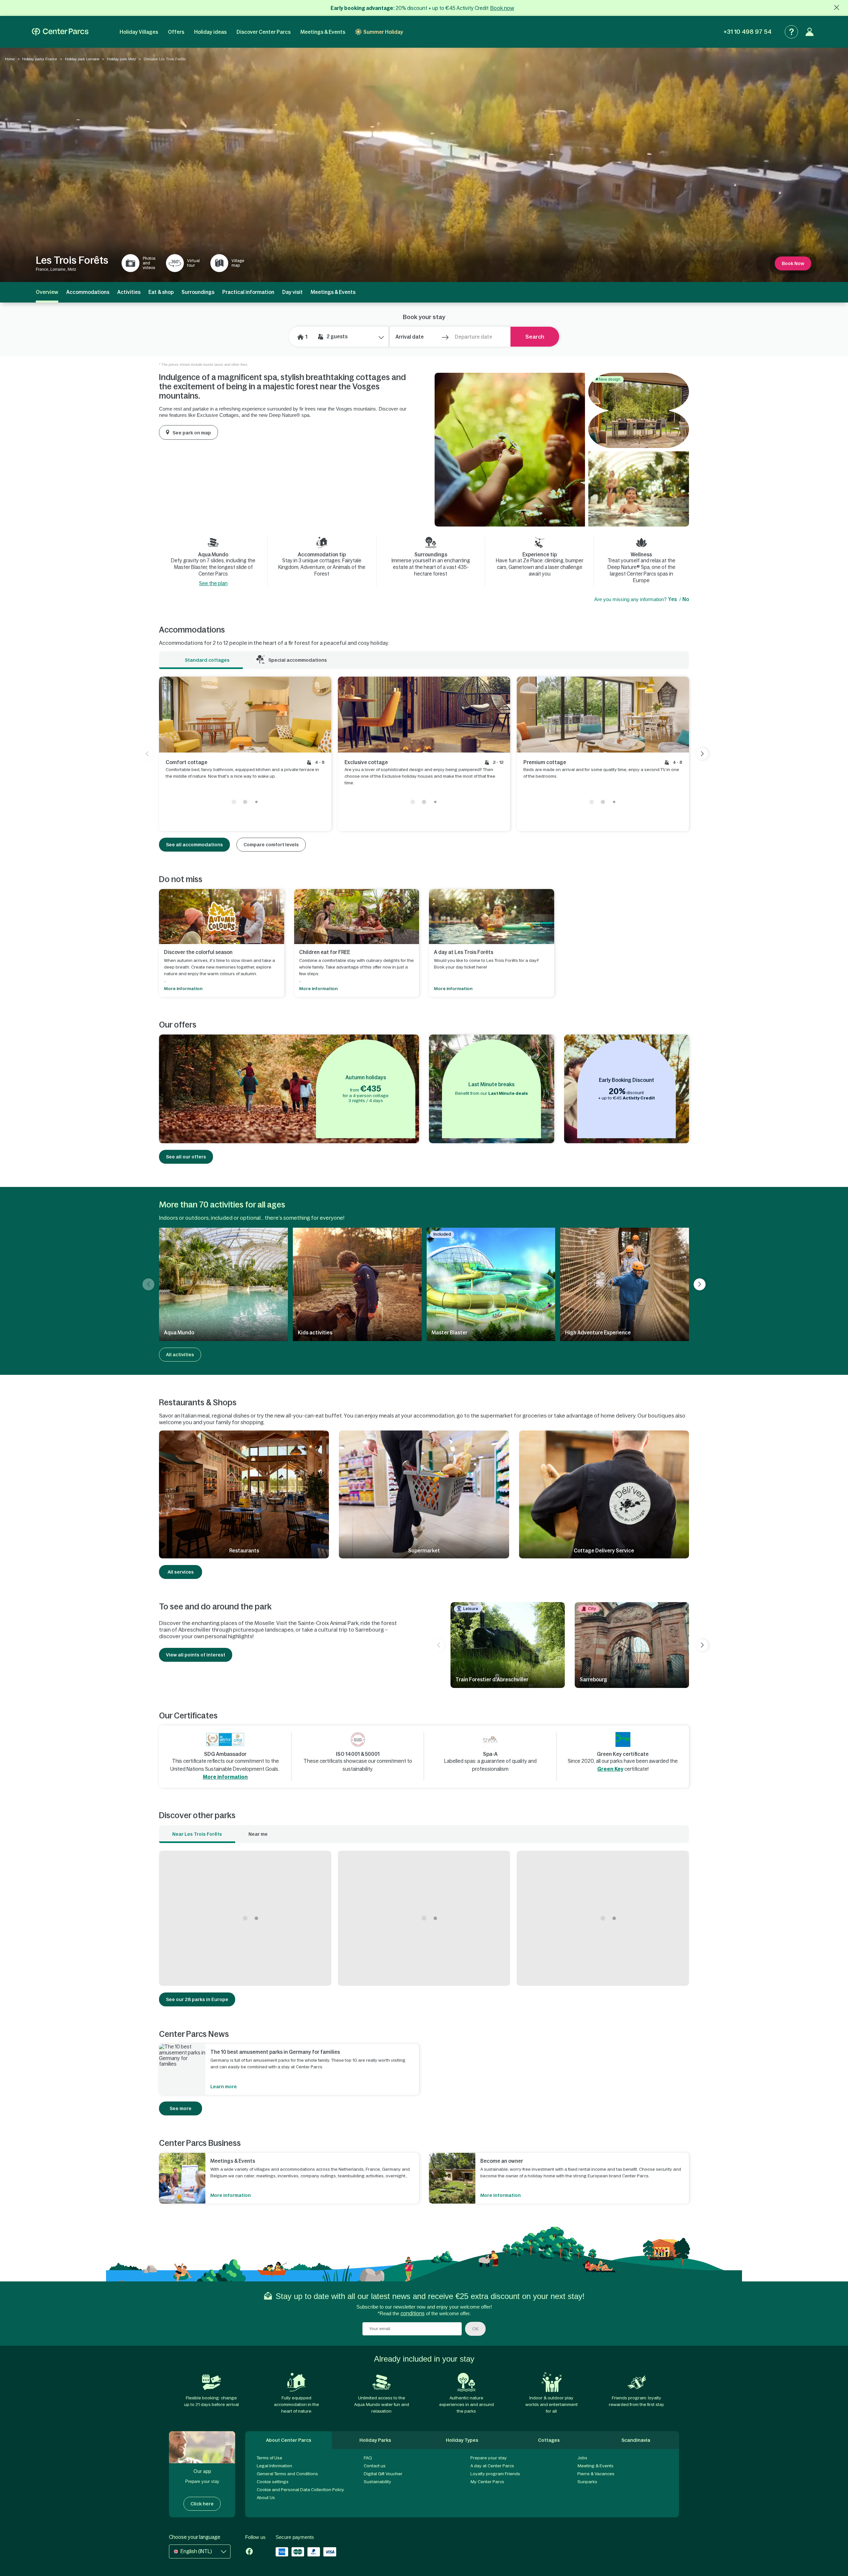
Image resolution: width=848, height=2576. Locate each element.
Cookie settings (273, 2482)
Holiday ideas (210, 32)
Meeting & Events (595, 2466)
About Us (266, 2498)
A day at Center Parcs (492, 2466)
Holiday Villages (139, 32)
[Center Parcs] (60, 32)
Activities (129, 292)
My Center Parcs (487, 2482)
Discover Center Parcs (264, 32)
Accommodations (88, 292)
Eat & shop (161, 292)
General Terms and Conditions (287, 2474)
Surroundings (198, 292)
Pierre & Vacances (596, 2474)
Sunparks (587, 2482)
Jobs (582, 2458)
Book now (502, 8)
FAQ (368, 2458)
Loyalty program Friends (495, 2474)
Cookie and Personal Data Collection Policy (300, 2490)
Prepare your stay (489, 2458)
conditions (413, 2313)
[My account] (810, 32)
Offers (176, 32)
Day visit (292, 292)
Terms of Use (269, 2458)
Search (535, 337)
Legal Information (274, 2466)
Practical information (248, 292)
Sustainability (377, 2482)
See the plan (213, 583)
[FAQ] (791, 32)
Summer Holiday (383, 32)
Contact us (375, 2466)
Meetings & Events (323, 32)
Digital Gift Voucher (383, 2474)
